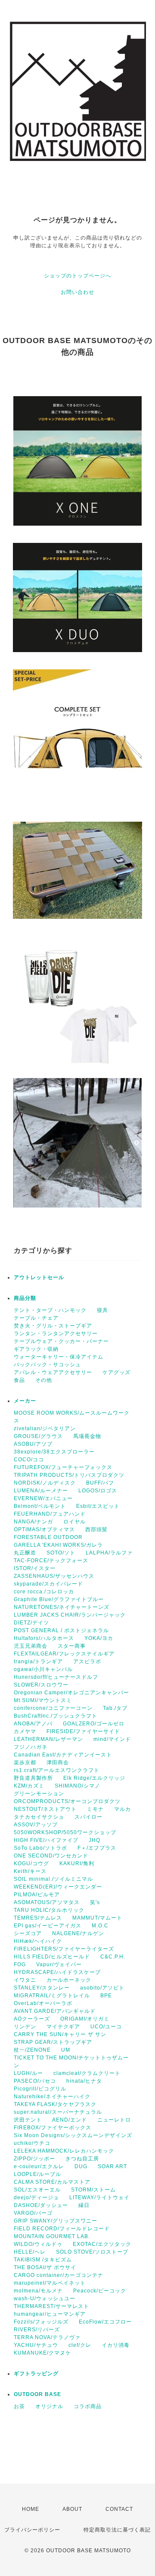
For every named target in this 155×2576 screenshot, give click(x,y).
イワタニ (25, 1980)
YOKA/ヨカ (99, 1638)
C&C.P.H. (113, 1957)
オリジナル (49, 2406)
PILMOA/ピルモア (37, 1895)
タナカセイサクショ (39, 1817)
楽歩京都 (25, 1763)
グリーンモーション (39, 1794)
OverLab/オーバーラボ (43, 2003)
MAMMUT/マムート (97, 1918)
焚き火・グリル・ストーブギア (53, 1326)
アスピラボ (87, 1662)
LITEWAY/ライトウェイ (99, 2198)
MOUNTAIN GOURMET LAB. (52, 2236)
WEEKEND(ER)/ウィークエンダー (58, 1887)
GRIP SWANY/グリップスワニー (56, 2221)
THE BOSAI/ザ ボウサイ (45, 2267)
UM (66, 2050)
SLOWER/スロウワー (41, 1685)
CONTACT (119, 2509)
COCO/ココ (29, 1460)
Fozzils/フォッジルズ (41, 2322)
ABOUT (72, 2509)
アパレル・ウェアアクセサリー (53, 1372)
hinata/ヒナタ (84, 2081)
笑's (95, 1902)
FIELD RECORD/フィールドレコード (62, 2229)
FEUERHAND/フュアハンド (50, 1514)
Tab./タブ (115, 1708)
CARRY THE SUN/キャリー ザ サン (60, 2034)
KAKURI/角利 (77, 1863)
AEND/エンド (70, 2120)
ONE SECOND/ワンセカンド (51, 1856)
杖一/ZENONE (32, 2050)
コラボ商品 (88, 2406)
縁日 (84, 2205)
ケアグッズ (116, 1372)
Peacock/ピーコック (100, 2291)
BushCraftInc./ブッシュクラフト (56, 1716)
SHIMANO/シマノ (77, 1786)
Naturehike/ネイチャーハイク (52, 2097)
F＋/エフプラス (97, 1848)
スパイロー (88, 1817)
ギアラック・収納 (36, 1349)
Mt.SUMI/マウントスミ (43, 1700)
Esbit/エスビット (98, 1506)
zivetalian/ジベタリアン (45, 1428)
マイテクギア (63, 2027)
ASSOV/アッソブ (36, 1825)
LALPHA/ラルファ (109, 1553)
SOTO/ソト (61, 1553)
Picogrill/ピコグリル (40, 2089)
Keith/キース (30, 1871)
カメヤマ (25, 1731)
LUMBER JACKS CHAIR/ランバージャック (70, 1615)
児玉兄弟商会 (31, 1646)
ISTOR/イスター (35, 1568)
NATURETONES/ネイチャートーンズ (62, 1607)
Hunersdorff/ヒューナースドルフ (56, 1677)
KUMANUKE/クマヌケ (42, 2353)
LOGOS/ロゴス (98, 1491)
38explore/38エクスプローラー (54, 1452)
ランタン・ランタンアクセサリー (56, 1334)
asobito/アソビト (102, 1988)
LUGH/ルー (28, 2073)
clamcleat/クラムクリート (87, 2073)
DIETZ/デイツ (31, 1623)
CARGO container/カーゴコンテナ (59, 2275)
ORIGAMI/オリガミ (85, 2019)
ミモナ (95, 1809)
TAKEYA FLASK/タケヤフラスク (55, 2104)
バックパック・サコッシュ (47, 1365)
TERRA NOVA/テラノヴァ (47, 2337)
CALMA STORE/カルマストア (52, 2182)
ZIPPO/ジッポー (34, 2159)
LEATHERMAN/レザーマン (48, 1739)
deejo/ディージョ (36, 2198)
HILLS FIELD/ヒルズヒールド (52, 1957)
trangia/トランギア (38, 1662)
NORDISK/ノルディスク (45, 1483)
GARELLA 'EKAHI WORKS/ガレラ (58, 1545)
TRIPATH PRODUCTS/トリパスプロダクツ (69, 1475)
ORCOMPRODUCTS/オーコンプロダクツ (67, 1801)
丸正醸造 (25, 1553)
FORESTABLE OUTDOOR (48, 1537)
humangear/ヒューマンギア (50, 2314)
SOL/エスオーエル (37, 2190)
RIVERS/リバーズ (37, 2330)
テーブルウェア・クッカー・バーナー (61, 1341)
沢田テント (28, 2120)
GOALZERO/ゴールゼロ (94, 1724)
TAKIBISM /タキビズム (43, 2260)
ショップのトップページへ (77, 276)
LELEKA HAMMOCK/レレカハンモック (64, 2151)
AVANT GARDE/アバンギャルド (55, 2011)
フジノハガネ (31, 1747)
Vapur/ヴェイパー (59, 1964)
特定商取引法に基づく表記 (117, 2530)
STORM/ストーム (93, 2190)
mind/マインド (112, 1739)
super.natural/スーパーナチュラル (58, 2112)
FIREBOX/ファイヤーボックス (53, 2128)
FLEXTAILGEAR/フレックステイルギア (64, 1654)
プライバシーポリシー (32, 2530)
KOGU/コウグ (31, 1863)
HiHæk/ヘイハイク (38, 1941)
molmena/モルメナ (38, 2291)
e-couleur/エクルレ (39, 2166)
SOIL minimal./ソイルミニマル (53, 1879)
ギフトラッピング (36, 2374)
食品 (19, 1380)
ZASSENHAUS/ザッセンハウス (54, 1576)
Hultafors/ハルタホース (44, 1638)
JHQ (95, 1840)
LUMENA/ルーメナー (41, 1491)
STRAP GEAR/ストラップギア (53, 2042)
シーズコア (28, 1933)
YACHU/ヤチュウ (36, 2345)
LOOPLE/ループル (37, 2174)
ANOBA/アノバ (33, 1724)
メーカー (25, 1401)
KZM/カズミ (29, 1786)
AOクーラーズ (32, 2019)
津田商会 (58, 1763)
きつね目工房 (82, 2159)
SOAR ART (112, 2166)
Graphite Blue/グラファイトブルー (59, 1599)
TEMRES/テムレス (38, 1918)
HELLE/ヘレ (30, 2252)
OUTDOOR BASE (37, 2394)
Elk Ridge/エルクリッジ (94, 1778)
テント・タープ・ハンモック (50, 1310)
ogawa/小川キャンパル (43, 1669)
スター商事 (72, 1646)
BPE (106, 1996)
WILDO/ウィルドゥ (38, 2244)
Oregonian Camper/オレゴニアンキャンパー (71, 1693)
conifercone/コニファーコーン (53, 1708)
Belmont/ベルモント (40, 1506)
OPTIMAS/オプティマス (44, 1529)
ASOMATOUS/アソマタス (47, 1902)
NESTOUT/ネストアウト (45, 1809)
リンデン (25, 2027)
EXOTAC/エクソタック (102, 2244)
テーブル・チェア (36, 1318)
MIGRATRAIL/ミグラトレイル (52, 1996)
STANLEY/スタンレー (42, 1988)
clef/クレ (80, 2345)
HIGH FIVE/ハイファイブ (46, 1840)
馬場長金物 (87, 1436)
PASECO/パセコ (35, 2081)
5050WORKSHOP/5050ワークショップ (65, 1832)
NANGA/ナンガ (33, 1522)
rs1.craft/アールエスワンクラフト (57, 1770)
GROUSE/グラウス (38, 1436)
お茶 (19, 2406)
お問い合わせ (77, 292)
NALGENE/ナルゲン (78, 1933)
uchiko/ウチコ (32, 2143)
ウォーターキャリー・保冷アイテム (59, 1357)
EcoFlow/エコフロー (105, 2322)
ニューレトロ (114, 2120)
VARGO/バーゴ (33, 2213)
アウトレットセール (39, 1277)
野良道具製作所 (33, 1778)
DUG (81, 2166)
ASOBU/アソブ (33, 1444)
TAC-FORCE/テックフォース (51, 1561)
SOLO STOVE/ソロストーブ (92, 2252)
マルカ (122, 1809)
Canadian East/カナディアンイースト (63, 1755)
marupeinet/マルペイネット (50, 2283)
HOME (31, 2509)
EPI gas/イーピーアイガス (48, 1926)
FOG (20, 1964)
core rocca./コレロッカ (44, 1592)
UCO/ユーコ (106, 2027)
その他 (44, 1380)
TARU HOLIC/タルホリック (49, 1910)
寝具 (102, 1310)
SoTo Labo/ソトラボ (40, 1848)
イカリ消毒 (116, 2345)
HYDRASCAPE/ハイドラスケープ (57, 1972)
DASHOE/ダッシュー (41, 2205)
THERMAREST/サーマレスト (51, 2306)
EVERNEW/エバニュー (43, 1498)
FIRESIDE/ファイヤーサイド (83, 1731)
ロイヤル (74, 1522)
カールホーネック (69, 1980)
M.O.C (100, 1926)
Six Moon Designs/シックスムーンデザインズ (73, 2135)
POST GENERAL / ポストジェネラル (61, 1630)
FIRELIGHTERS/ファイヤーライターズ (64, 1949)
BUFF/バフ (100, 1483)
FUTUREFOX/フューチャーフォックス (63, 1467)
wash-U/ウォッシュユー (45, 2299)
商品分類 (25, 1298)
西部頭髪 (96, 1529)
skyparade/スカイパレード (48, 1584)
